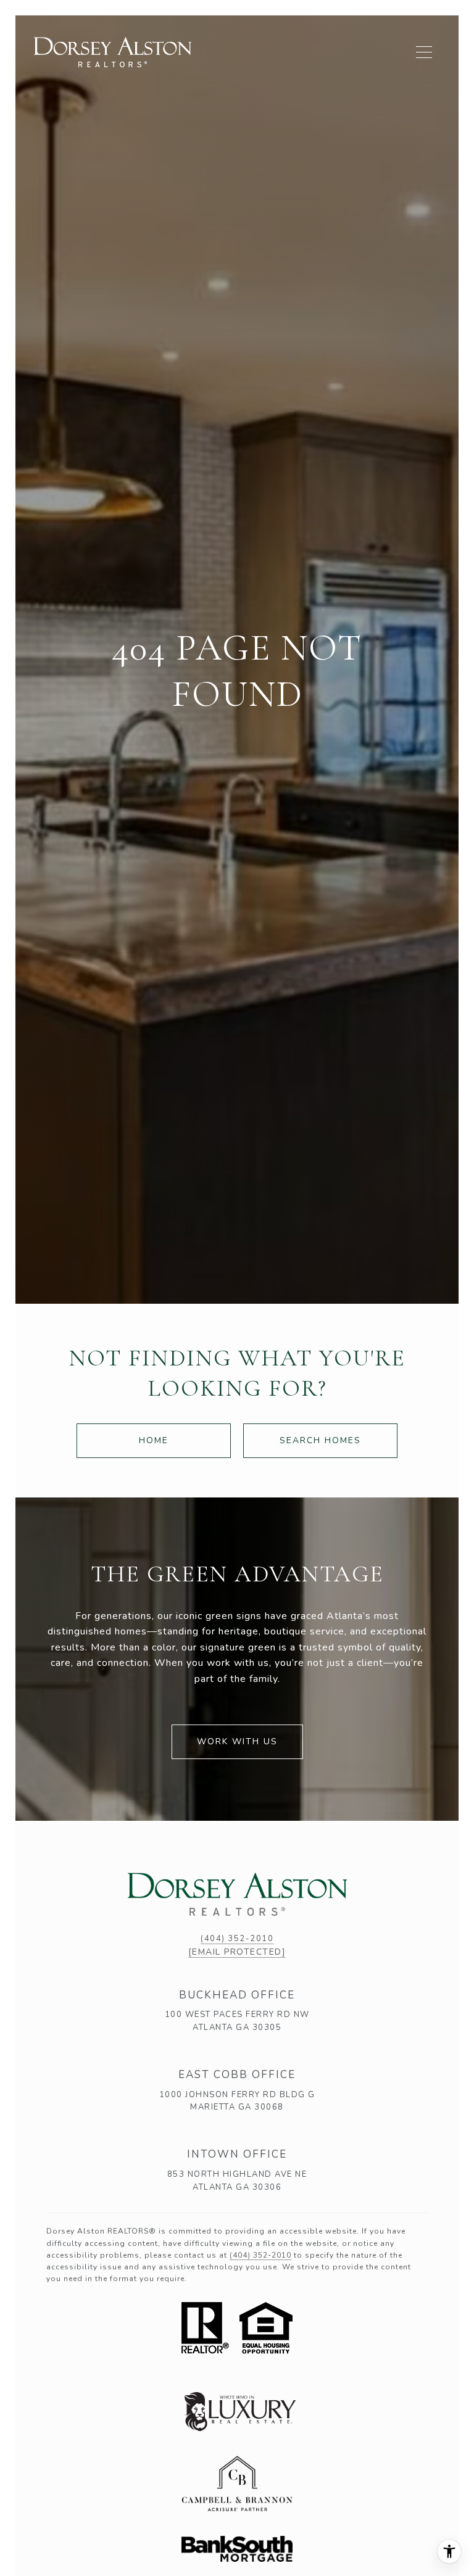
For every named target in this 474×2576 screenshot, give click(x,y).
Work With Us (237, 1741)
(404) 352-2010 (237, 1939)
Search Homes (320, 1440)
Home (154, 1440)
